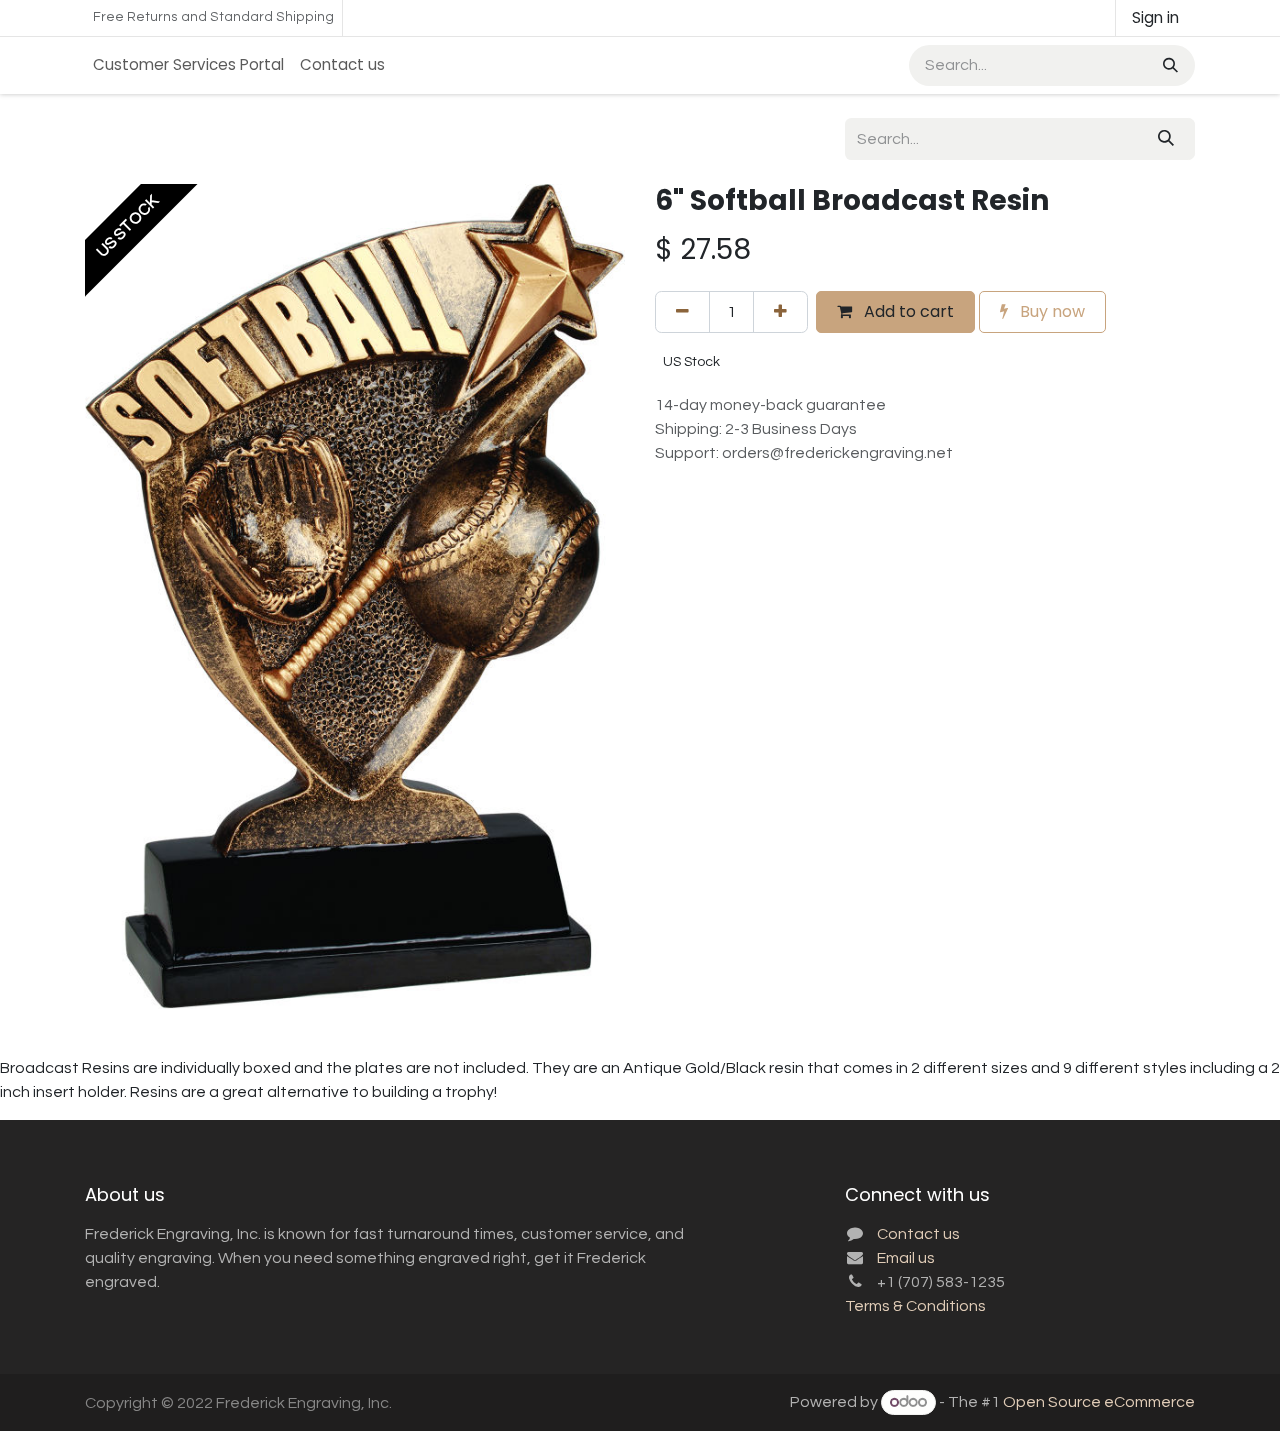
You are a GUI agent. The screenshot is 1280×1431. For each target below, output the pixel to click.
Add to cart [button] (907, 311)
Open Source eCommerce (1099, 1402)
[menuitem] (188, 65)
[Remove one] (682, 312)
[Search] (1168, 65)
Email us (906, 1258)
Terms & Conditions (915, 1306)
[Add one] (780, 312)
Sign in (1155, 17)
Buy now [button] (1050, 311)
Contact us (918, 1234)
